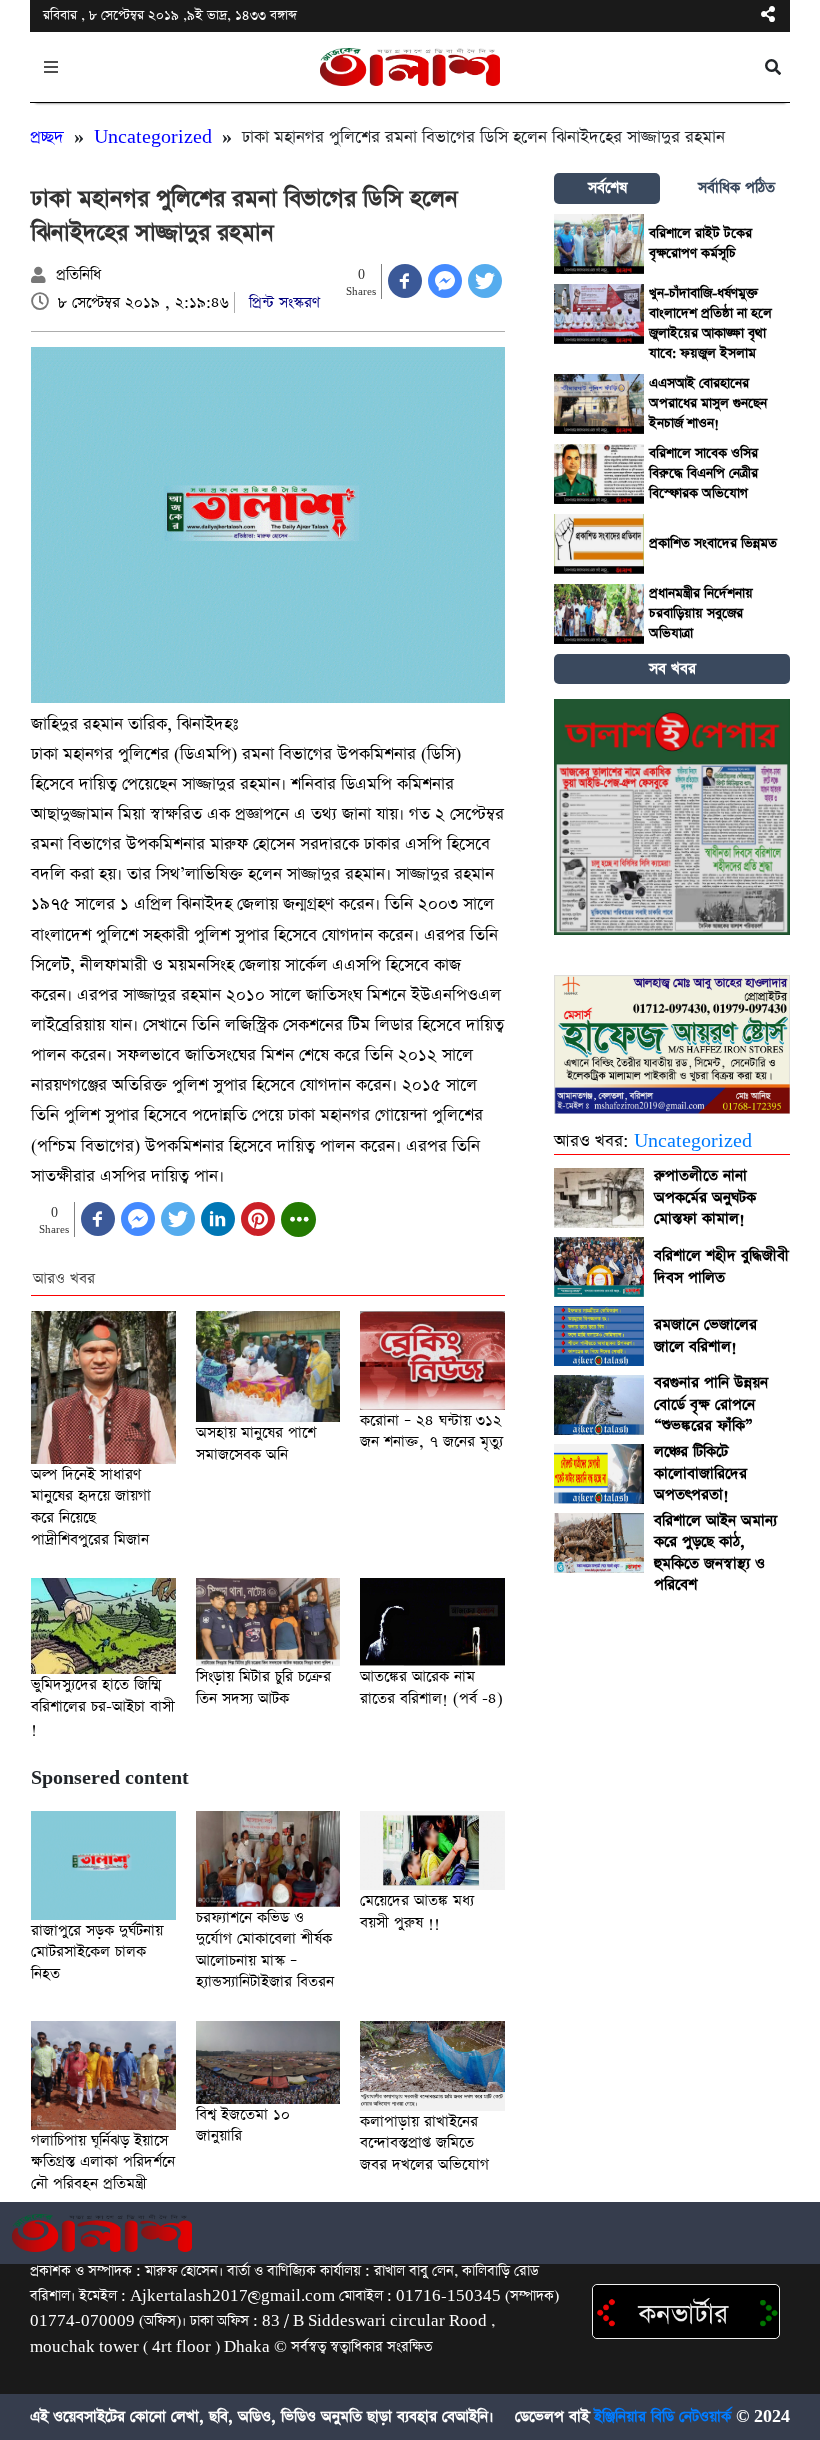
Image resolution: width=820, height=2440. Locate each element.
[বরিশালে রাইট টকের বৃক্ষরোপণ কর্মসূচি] (599, 244)
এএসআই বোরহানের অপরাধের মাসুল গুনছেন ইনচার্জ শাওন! (708, 403)
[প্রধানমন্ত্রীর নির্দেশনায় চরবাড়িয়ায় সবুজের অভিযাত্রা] (599, 614)
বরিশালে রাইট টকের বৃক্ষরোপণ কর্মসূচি (700, 243)
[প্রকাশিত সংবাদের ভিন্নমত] (599, 544)
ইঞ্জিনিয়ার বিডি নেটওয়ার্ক (662, 2417)
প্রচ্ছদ (47, 137)
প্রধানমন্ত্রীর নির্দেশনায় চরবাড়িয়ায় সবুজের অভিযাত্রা (701, 613)
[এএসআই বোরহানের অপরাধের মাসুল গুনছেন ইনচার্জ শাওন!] (599, 404)
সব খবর (672, 668)
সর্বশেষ (607, 187)
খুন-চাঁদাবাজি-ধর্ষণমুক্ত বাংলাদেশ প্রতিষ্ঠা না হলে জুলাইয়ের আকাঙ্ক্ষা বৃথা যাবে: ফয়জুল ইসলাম (710, 323)
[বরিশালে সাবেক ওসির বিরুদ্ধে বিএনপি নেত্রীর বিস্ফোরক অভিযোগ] (599, 474)
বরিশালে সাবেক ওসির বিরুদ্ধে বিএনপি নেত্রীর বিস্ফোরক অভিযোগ (703, 473)
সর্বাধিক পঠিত (736, 187)
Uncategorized (153, 137)
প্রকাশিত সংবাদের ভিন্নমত (713, 543)
